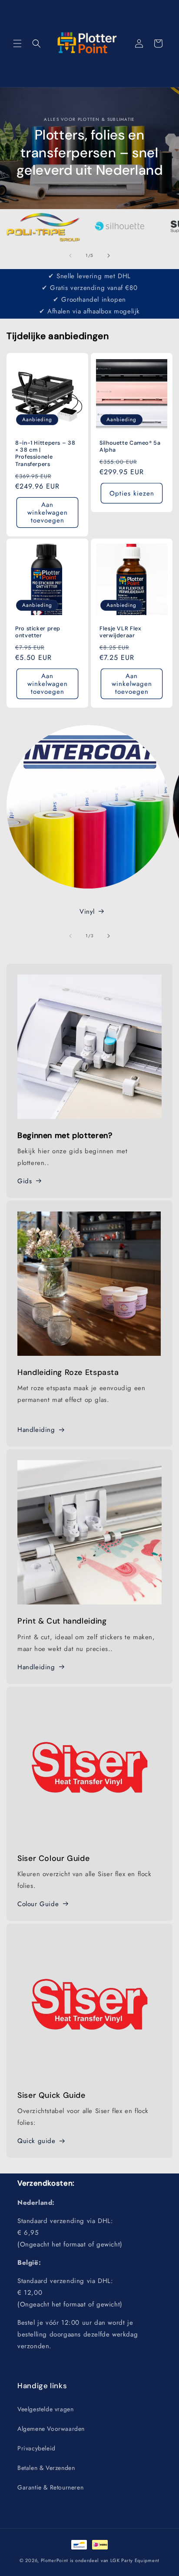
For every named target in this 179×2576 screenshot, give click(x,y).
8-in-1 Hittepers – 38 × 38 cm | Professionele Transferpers (45, 454)
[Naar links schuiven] (70, 256)
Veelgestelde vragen (45, 2409)
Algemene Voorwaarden (51, 2429)
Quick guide (36, 2141)
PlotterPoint (55, 2560)
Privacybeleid (36, 2448)
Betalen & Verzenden (46, 2468)
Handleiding (36, 1430)
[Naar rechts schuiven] (109, 256)
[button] (17, 43)
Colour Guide (38, 1904)
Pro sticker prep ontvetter (38, 632)
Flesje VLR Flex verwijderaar (120, 632)
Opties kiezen (132, 493)
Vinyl (87, 912)
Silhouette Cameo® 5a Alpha (130, 446)
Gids (25, 1181)
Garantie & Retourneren (50, 2487)
